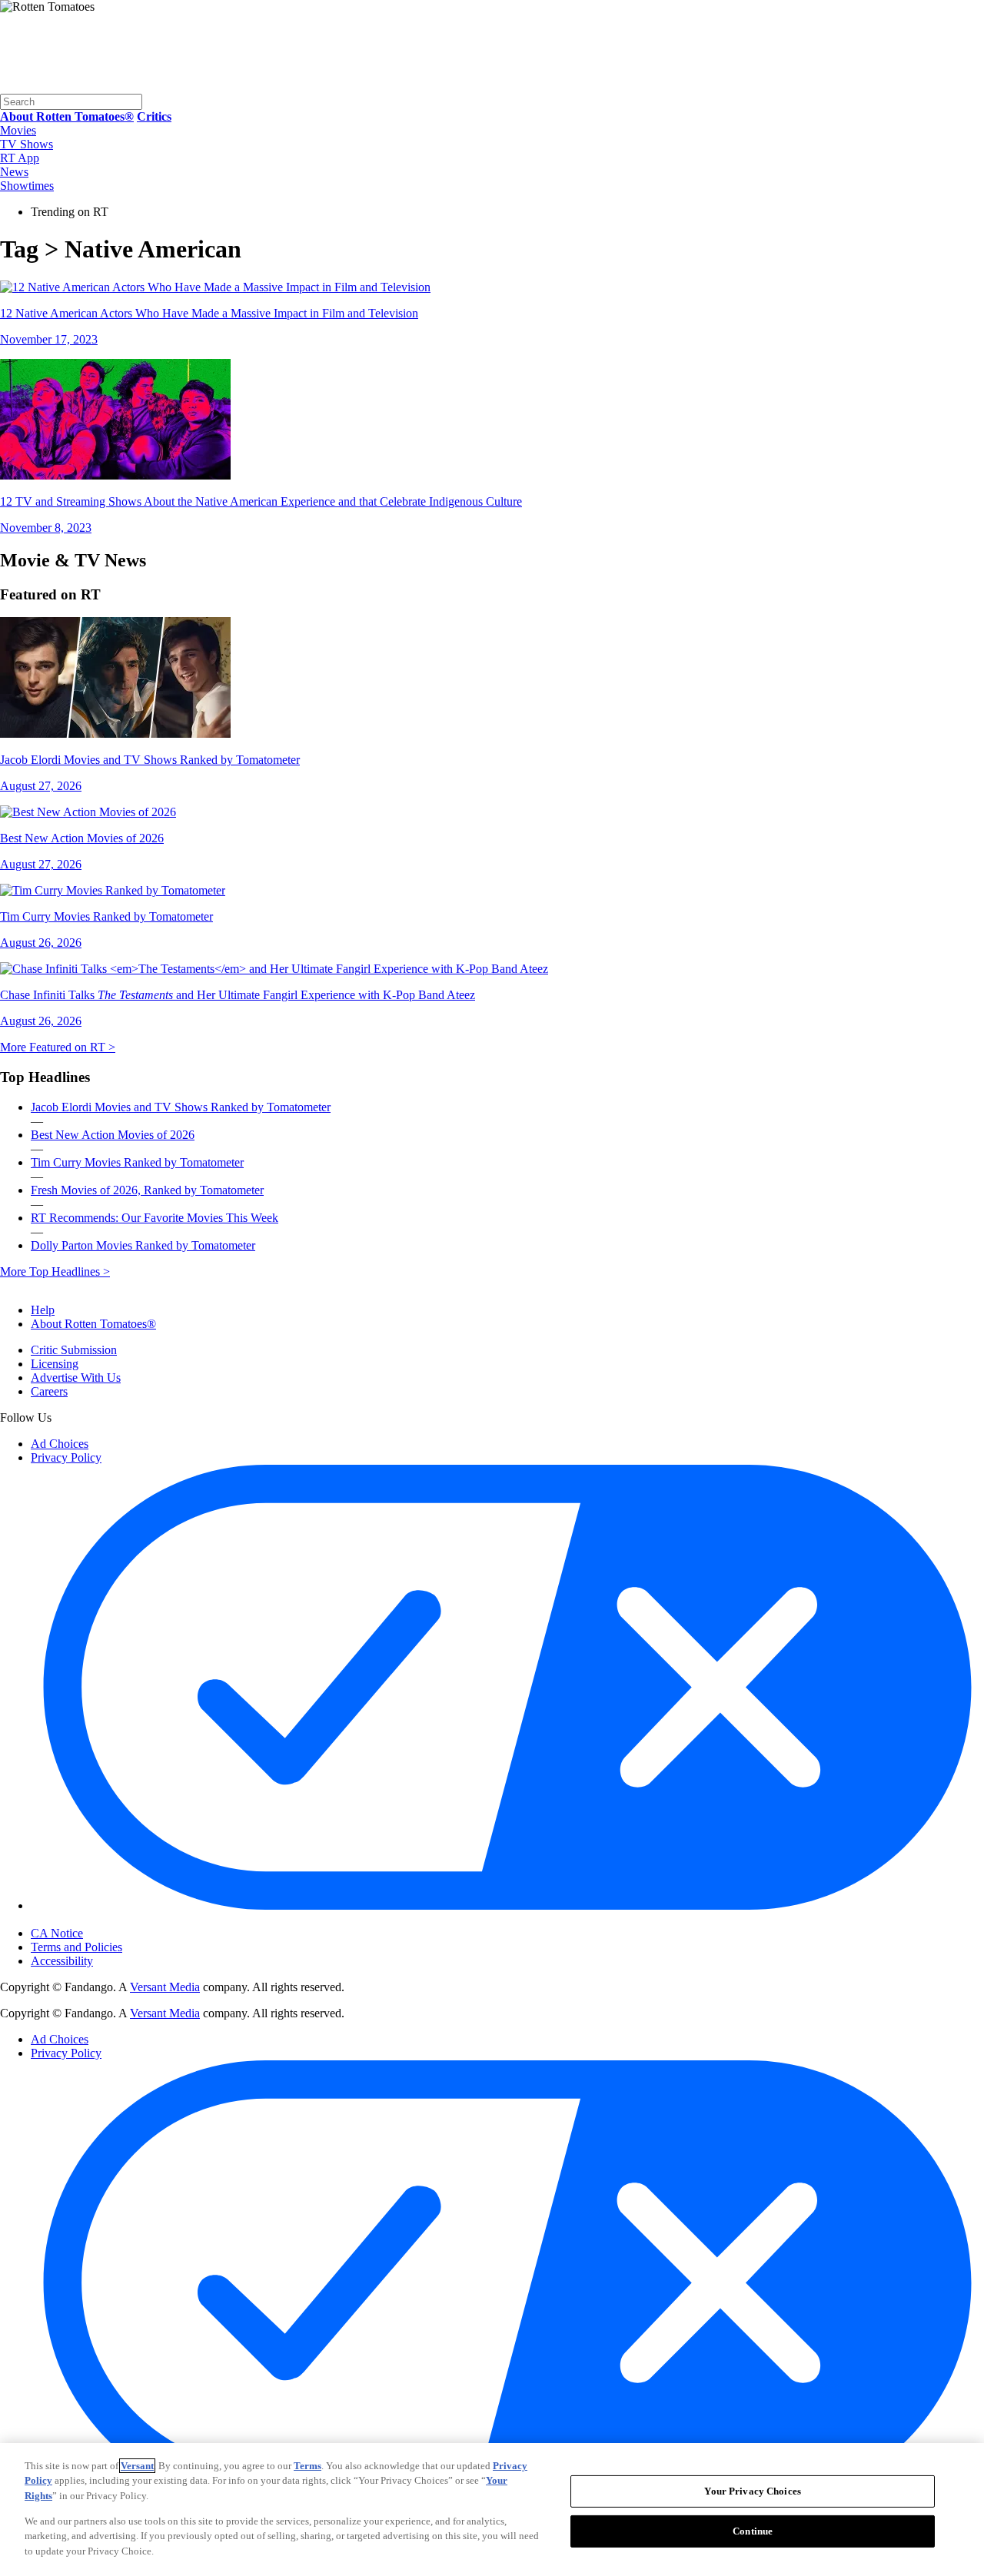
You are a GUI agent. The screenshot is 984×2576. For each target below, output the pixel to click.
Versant (137, 2466)
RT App (20, 158)
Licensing (55, 1364)
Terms (307, 2466)
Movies (18, 130)
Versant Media (165, 1987)
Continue (753, 2531)
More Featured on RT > (58, 1047)
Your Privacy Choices (96, 1920)
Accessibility (62, 1961)
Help (43, 1310)
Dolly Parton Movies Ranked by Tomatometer (143, 1245)
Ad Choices (60, 1444)
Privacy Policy (66, 1457)
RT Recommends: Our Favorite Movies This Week (155, 1218)
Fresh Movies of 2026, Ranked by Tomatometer (147, 1190)
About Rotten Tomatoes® (93, 1324)
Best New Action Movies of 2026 (113, 1135)
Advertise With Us (76, 1378)
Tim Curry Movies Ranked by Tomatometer (137, 1162)
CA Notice (57, 1933)
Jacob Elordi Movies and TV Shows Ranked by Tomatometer (181, 1107)
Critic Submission (74, 1350)
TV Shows (27, 144)
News (14, 172)
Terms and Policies (76, 1947)
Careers (49, 1391)
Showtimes (27, 186)
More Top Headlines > (55, 1271)
